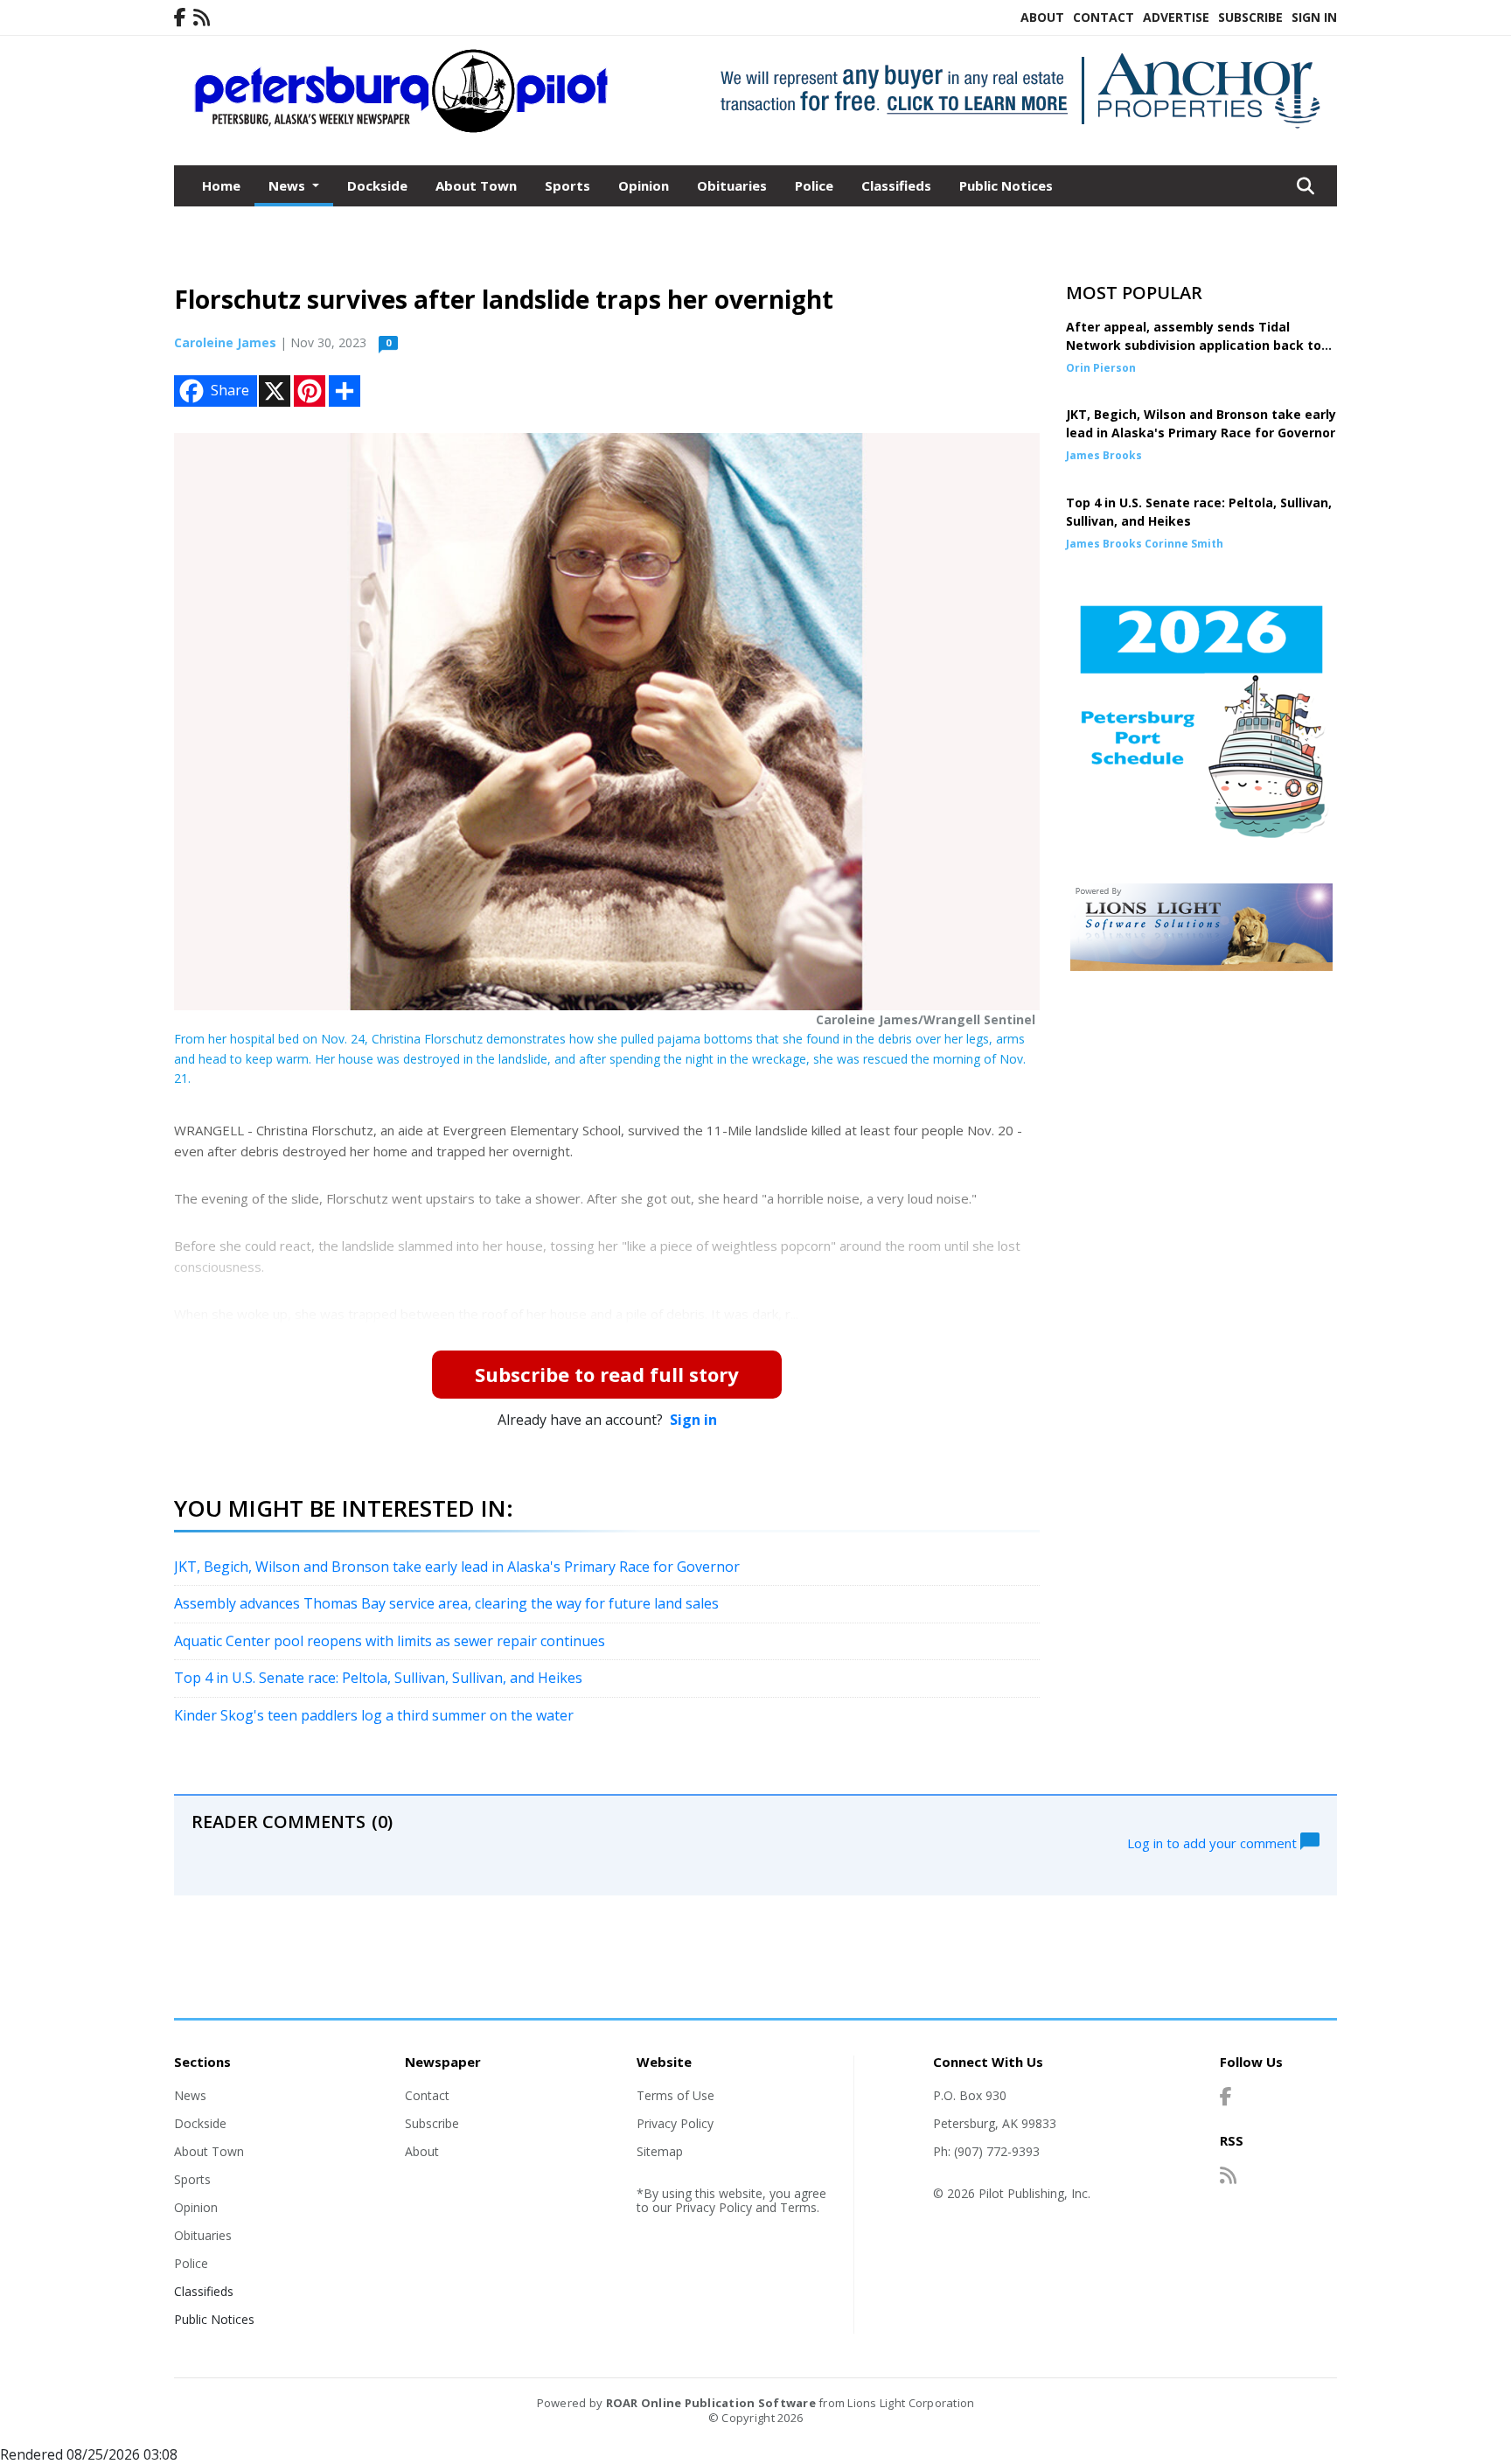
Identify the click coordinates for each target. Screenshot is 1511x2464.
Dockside (377, 185)
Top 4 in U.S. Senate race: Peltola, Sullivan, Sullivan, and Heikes (378, 1678)
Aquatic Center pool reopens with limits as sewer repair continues (390, 1641)
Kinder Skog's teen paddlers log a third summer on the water (374, 1715)
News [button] (289, 185)
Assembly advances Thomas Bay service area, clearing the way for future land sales (446, 1603)
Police (814, 185)
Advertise (1176, 17)
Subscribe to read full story (607, 1374)
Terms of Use (675, 2095)
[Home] (402, 129)
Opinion (644, 185)
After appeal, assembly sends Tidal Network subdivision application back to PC (1194, 345)
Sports (567, 185)
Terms (798, 2207)
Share (230, 390)
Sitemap (660, 2151)
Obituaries (732, 185)
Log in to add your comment (1214, 1842)
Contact (1104, 17)
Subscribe (1250, 17)
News (190, 2095)
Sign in (693, 1420)
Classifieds (896, 185)
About (1042, 17)
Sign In (1314, 17)
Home (221, 185)
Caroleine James (225, 342)
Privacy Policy (675, 2123)
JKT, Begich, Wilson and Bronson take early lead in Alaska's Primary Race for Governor (457, 1567)
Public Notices (1006, 185)
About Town (476, 185)
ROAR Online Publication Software (711, 2403)
